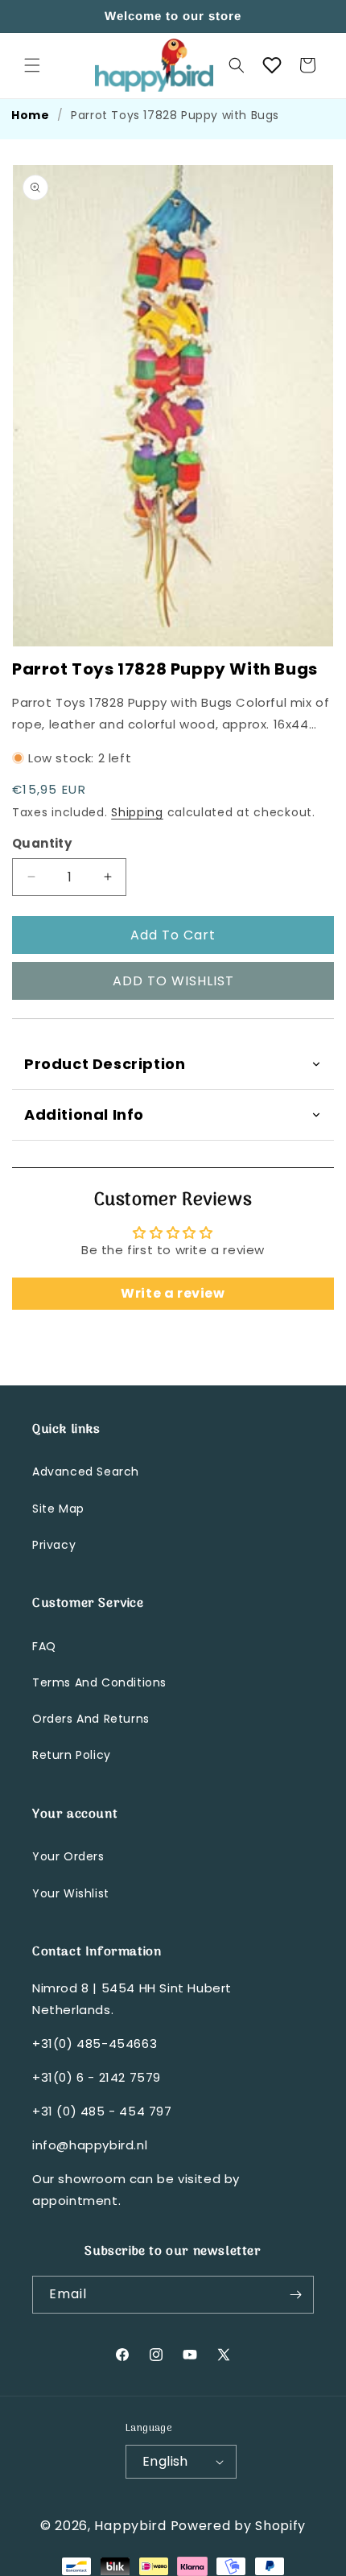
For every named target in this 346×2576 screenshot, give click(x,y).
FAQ (44, 1646)
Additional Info (84, 1115)
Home (30, 115)
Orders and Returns (91, 1719)
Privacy (54, 1545)
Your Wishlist (71, 1893)
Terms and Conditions (99, 1682)
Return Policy (72, 1755)
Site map (58, 1509)
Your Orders (68, 1856)
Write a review (173, 1293)
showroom (92, 2179)
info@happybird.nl (90, 2145)
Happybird (130, 2526)
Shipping (137, 812)
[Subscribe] (295, 2295)
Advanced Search (86, 1472)
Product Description (105, 1064)
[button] (32, 65)
